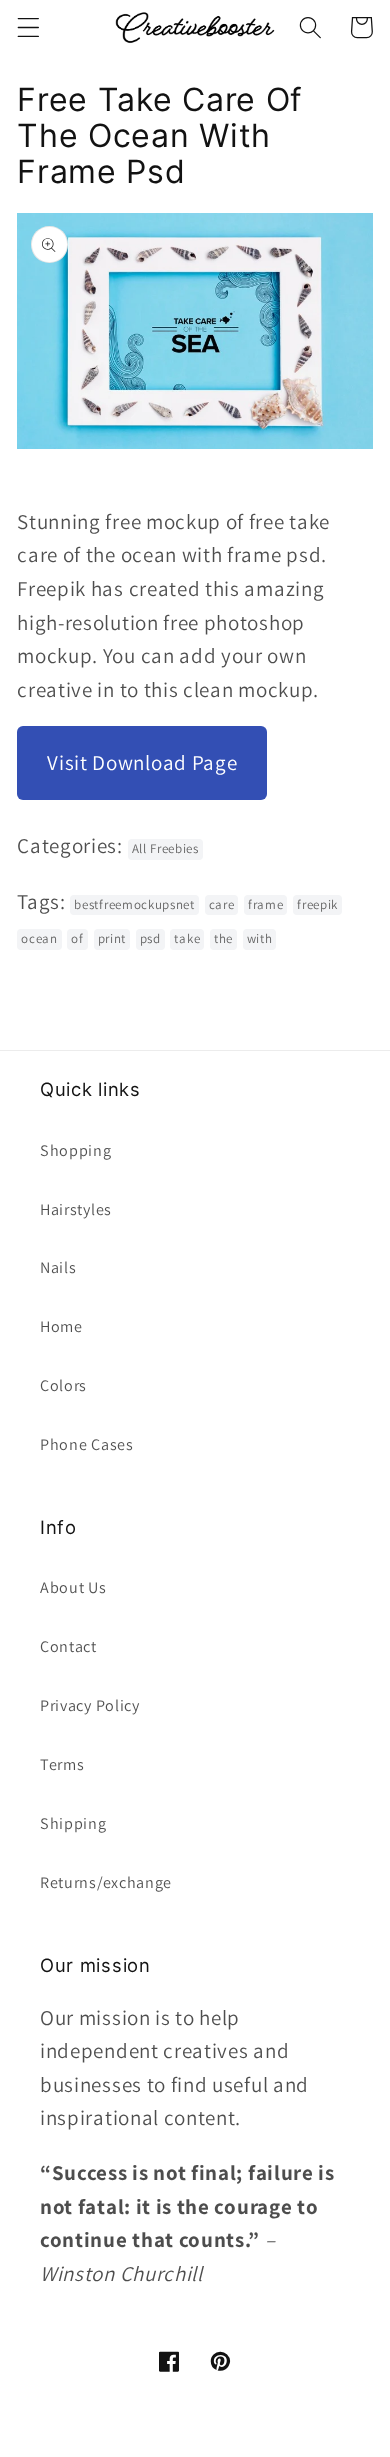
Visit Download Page (142, 762)
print (112, 938)
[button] (28, 27)
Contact (68, 1646)
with (260, 938)
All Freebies (165, 848)
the (223, 938)
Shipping (73, 1823)
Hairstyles (76, 1209)
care (222, 904)
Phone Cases (87, 1444)
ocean (39, 938)
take (187, 938)
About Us (73, 1587)
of (77, 938)
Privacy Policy (90, 1705)
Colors (63, 1385)
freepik (317, 904)
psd (150, 938)
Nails (58, 1267)
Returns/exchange (106, 1882)
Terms (62, 1764)
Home (61, 1326)
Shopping (76, 1150)
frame (265, 904)
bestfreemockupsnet (134, 904)
